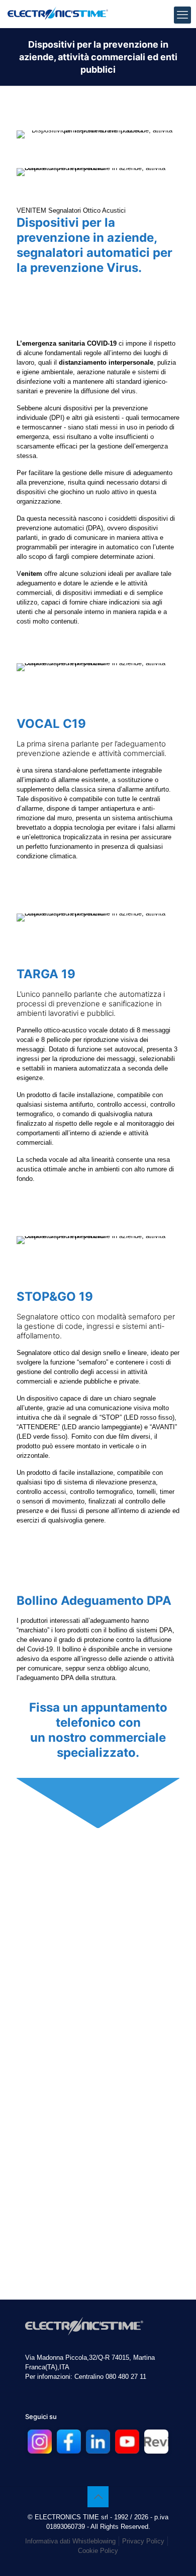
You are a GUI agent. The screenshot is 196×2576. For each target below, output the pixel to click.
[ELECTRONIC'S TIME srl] (58, 13)
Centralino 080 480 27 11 (110, 2377)
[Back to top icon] (98, 2497)
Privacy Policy (143, 2541)
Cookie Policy (98, 2551)
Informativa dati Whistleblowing (70, 2541)
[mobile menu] (182, 15)
